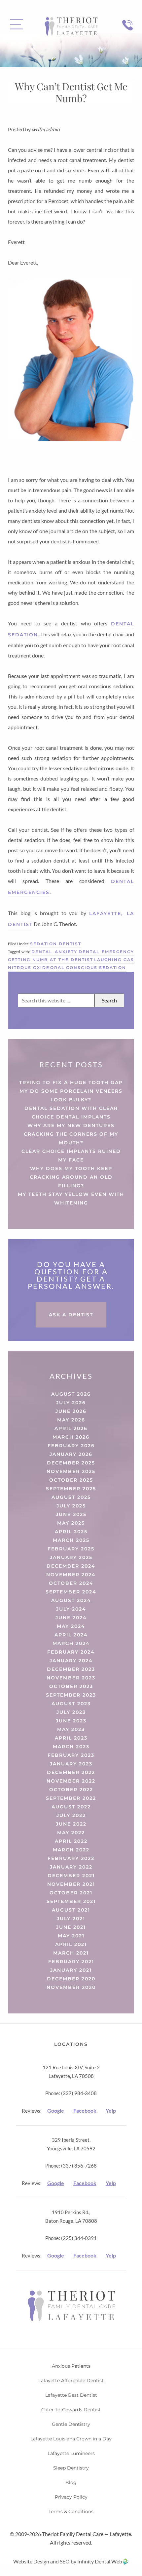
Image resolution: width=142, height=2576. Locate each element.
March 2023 (71, 1747)
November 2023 (71, 1678)
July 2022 (71, 1815)
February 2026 (71, 1446)
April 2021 (71, 1944)
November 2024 (71, 1575)
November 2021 (71, 1884)
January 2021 (71, 1970)
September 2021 (71, 1901)
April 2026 (71, 1428)
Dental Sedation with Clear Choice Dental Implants (71, 1113)
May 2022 (71, 1833)
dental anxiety (54, 952)
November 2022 (71, 1781)
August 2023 (71, 1704)
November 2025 (71, 1471)
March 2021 (71, 1953)
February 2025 (71, 1549)
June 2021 (71, 1927)
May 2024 (71, 1626)
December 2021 (71, 1876)
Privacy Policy (71, 2497)
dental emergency (106, 952)
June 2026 (71, 1411)
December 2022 (71, 1772)
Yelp (111, 2111)
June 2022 (71, 1824)
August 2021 (71, 1910)
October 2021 (71, 1893)
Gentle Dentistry (71, 2424)
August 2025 (71, 1497)
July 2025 (71, 1506)
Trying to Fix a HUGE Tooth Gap (71, 1082)
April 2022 (71, 1841)
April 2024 (71, 1635)
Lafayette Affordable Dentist (71, 2381)
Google (56, 2111)
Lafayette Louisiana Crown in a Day (71, 2439)
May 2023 (71, 1729)
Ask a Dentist (71, 1315)
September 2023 (71, 1695)
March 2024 (71, 1643)
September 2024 (71, 1592)
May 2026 (71, 1420)
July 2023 (71, 1712)
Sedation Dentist (56, 944)
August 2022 (71, 1807)
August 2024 (71, 1600)
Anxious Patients (71, 2366)
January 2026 (71, 1454)
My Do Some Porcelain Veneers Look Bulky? (71, 1095)
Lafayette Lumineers (71, 2453)
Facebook (85, 2111)
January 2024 (71, 1661)
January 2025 (71, 1557)
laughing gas (114, 960)
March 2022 (71, 1850)
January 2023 (71, 1764)
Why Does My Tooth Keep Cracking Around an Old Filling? (71, 1177)
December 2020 (71, 1979)
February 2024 (71, 1652)
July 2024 (71, 1609)
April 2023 (71, 1738)
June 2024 (71, 1618)
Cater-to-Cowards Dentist (71, 2410)
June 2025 (71, 1514)
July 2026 (71, 1403)
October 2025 (71, 1480)
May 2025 (71, 1523)
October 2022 (71, 1790)
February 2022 (71, 1858)
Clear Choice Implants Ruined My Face (71, 1156)
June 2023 (71, 1721)
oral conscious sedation (88, 968)
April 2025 (71, 1532)
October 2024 (71, 1583)
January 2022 (71, 1867)
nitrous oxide (29, 968)
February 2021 (71, 1962)
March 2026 (71, 1437)
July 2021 (71, 1919)
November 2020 (71, 1987)
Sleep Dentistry (71, 2468)
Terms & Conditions (71, 2512)
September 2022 (71, 1798)
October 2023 (71, 1686)
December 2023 (71, 1669)
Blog (71, 2482)
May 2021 (71, 1936)
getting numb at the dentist (51, 960)
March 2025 (71, 1540)
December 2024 (71, 1566)
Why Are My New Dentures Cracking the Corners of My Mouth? (71, 1134)
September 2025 (71, 1489)
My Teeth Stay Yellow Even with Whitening (71, 1199)
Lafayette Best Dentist (71, 2395)
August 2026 (71, 1394)
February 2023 (71, 1755)
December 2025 (71, 1463)
